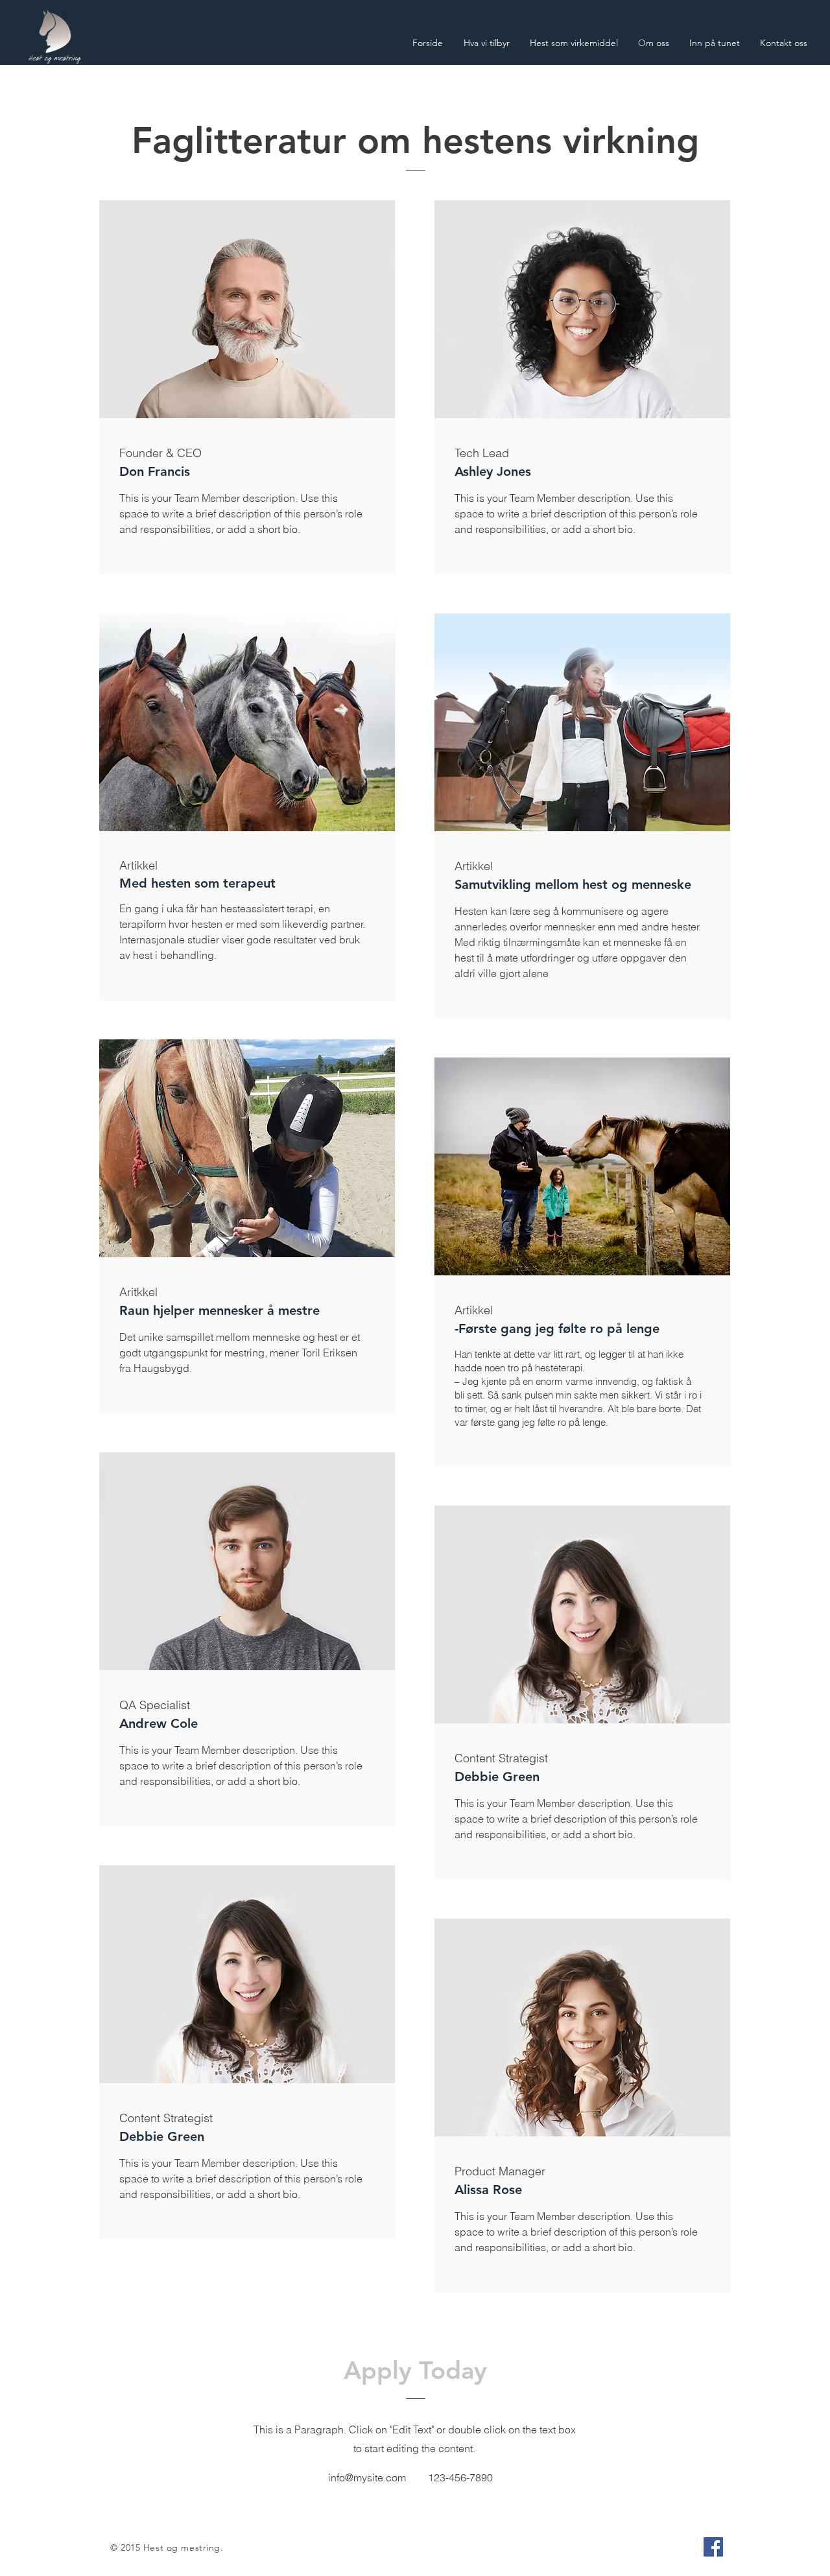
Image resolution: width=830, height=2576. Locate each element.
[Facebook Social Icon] (713, 2547)
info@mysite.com (367, 2477)
